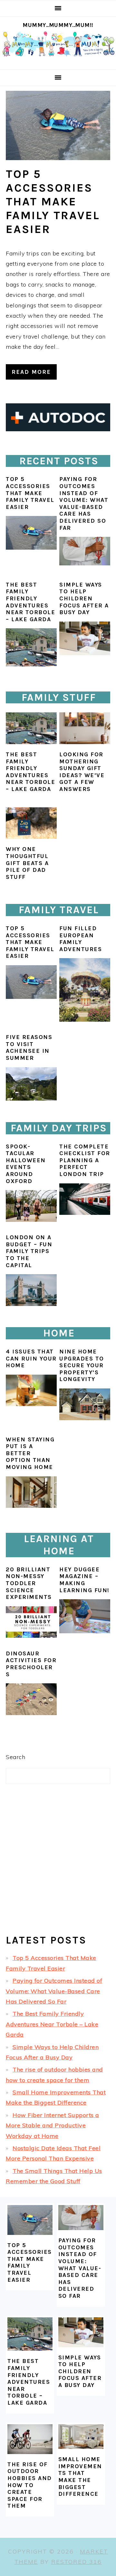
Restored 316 (77, 2562)
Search (15, 1757)
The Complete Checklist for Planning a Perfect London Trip (85, 1160)
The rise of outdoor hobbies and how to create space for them (30, 2485)
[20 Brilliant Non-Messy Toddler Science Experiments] (31, 1636)
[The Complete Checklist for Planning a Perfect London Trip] (85, 1213)
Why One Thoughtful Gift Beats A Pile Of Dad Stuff (27, 863)
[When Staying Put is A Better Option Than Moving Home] (31, 1492)
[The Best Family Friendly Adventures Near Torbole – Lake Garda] (31, 647)
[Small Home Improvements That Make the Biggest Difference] (81, 2437)
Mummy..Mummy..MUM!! (58, 25)
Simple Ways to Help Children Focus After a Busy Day (84, 598)
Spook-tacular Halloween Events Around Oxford (26, 1164)
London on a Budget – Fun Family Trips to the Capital (29, 1251)
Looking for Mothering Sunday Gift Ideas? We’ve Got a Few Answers (82, 772)
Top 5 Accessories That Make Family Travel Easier (53, 202)
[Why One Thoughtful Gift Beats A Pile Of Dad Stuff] (31, 823)
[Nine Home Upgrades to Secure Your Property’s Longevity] (85, 1404)
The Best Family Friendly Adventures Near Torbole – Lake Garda (30, 602)
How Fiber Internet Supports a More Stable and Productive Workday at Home (53, 2125)
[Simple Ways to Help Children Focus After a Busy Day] (85, 638)
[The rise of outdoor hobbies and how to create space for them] (30, 2439)
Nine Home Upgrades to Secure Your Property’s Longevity (82, 1365)
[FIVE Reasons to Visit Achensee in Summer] (31, 1099)
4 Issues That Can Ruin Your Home (31, 1358)
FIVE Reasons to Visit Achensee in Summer (29, 1048)
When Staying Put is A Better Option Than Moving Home (30, 1453)
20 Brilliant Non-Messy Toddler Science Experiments (29, 1583)
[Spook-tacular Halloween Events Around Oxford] (31, 1220)
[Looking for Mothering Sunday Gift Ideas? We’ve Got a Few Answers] (85, 728)
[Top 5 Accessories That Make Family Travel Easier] (58, 125)
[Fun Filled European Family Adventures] (85, 1020)
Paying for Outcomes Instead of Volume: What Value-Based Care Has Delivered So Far (84, 503)
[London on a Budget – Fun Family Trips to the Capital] (31, 1304)
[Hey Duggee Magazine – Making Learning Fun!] (85, 1631)
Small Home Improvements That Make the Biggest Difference (80, 2477)
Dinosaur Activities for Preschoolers (31, 1664)
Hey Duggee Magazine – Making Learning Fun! (84, 1580)
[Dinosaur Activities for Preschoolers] (31, 1713)
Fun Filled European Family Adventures (81, 939)
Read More (31, 372)
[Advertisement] (58, 1865)
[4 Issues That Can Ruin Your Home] (31, 1391)
